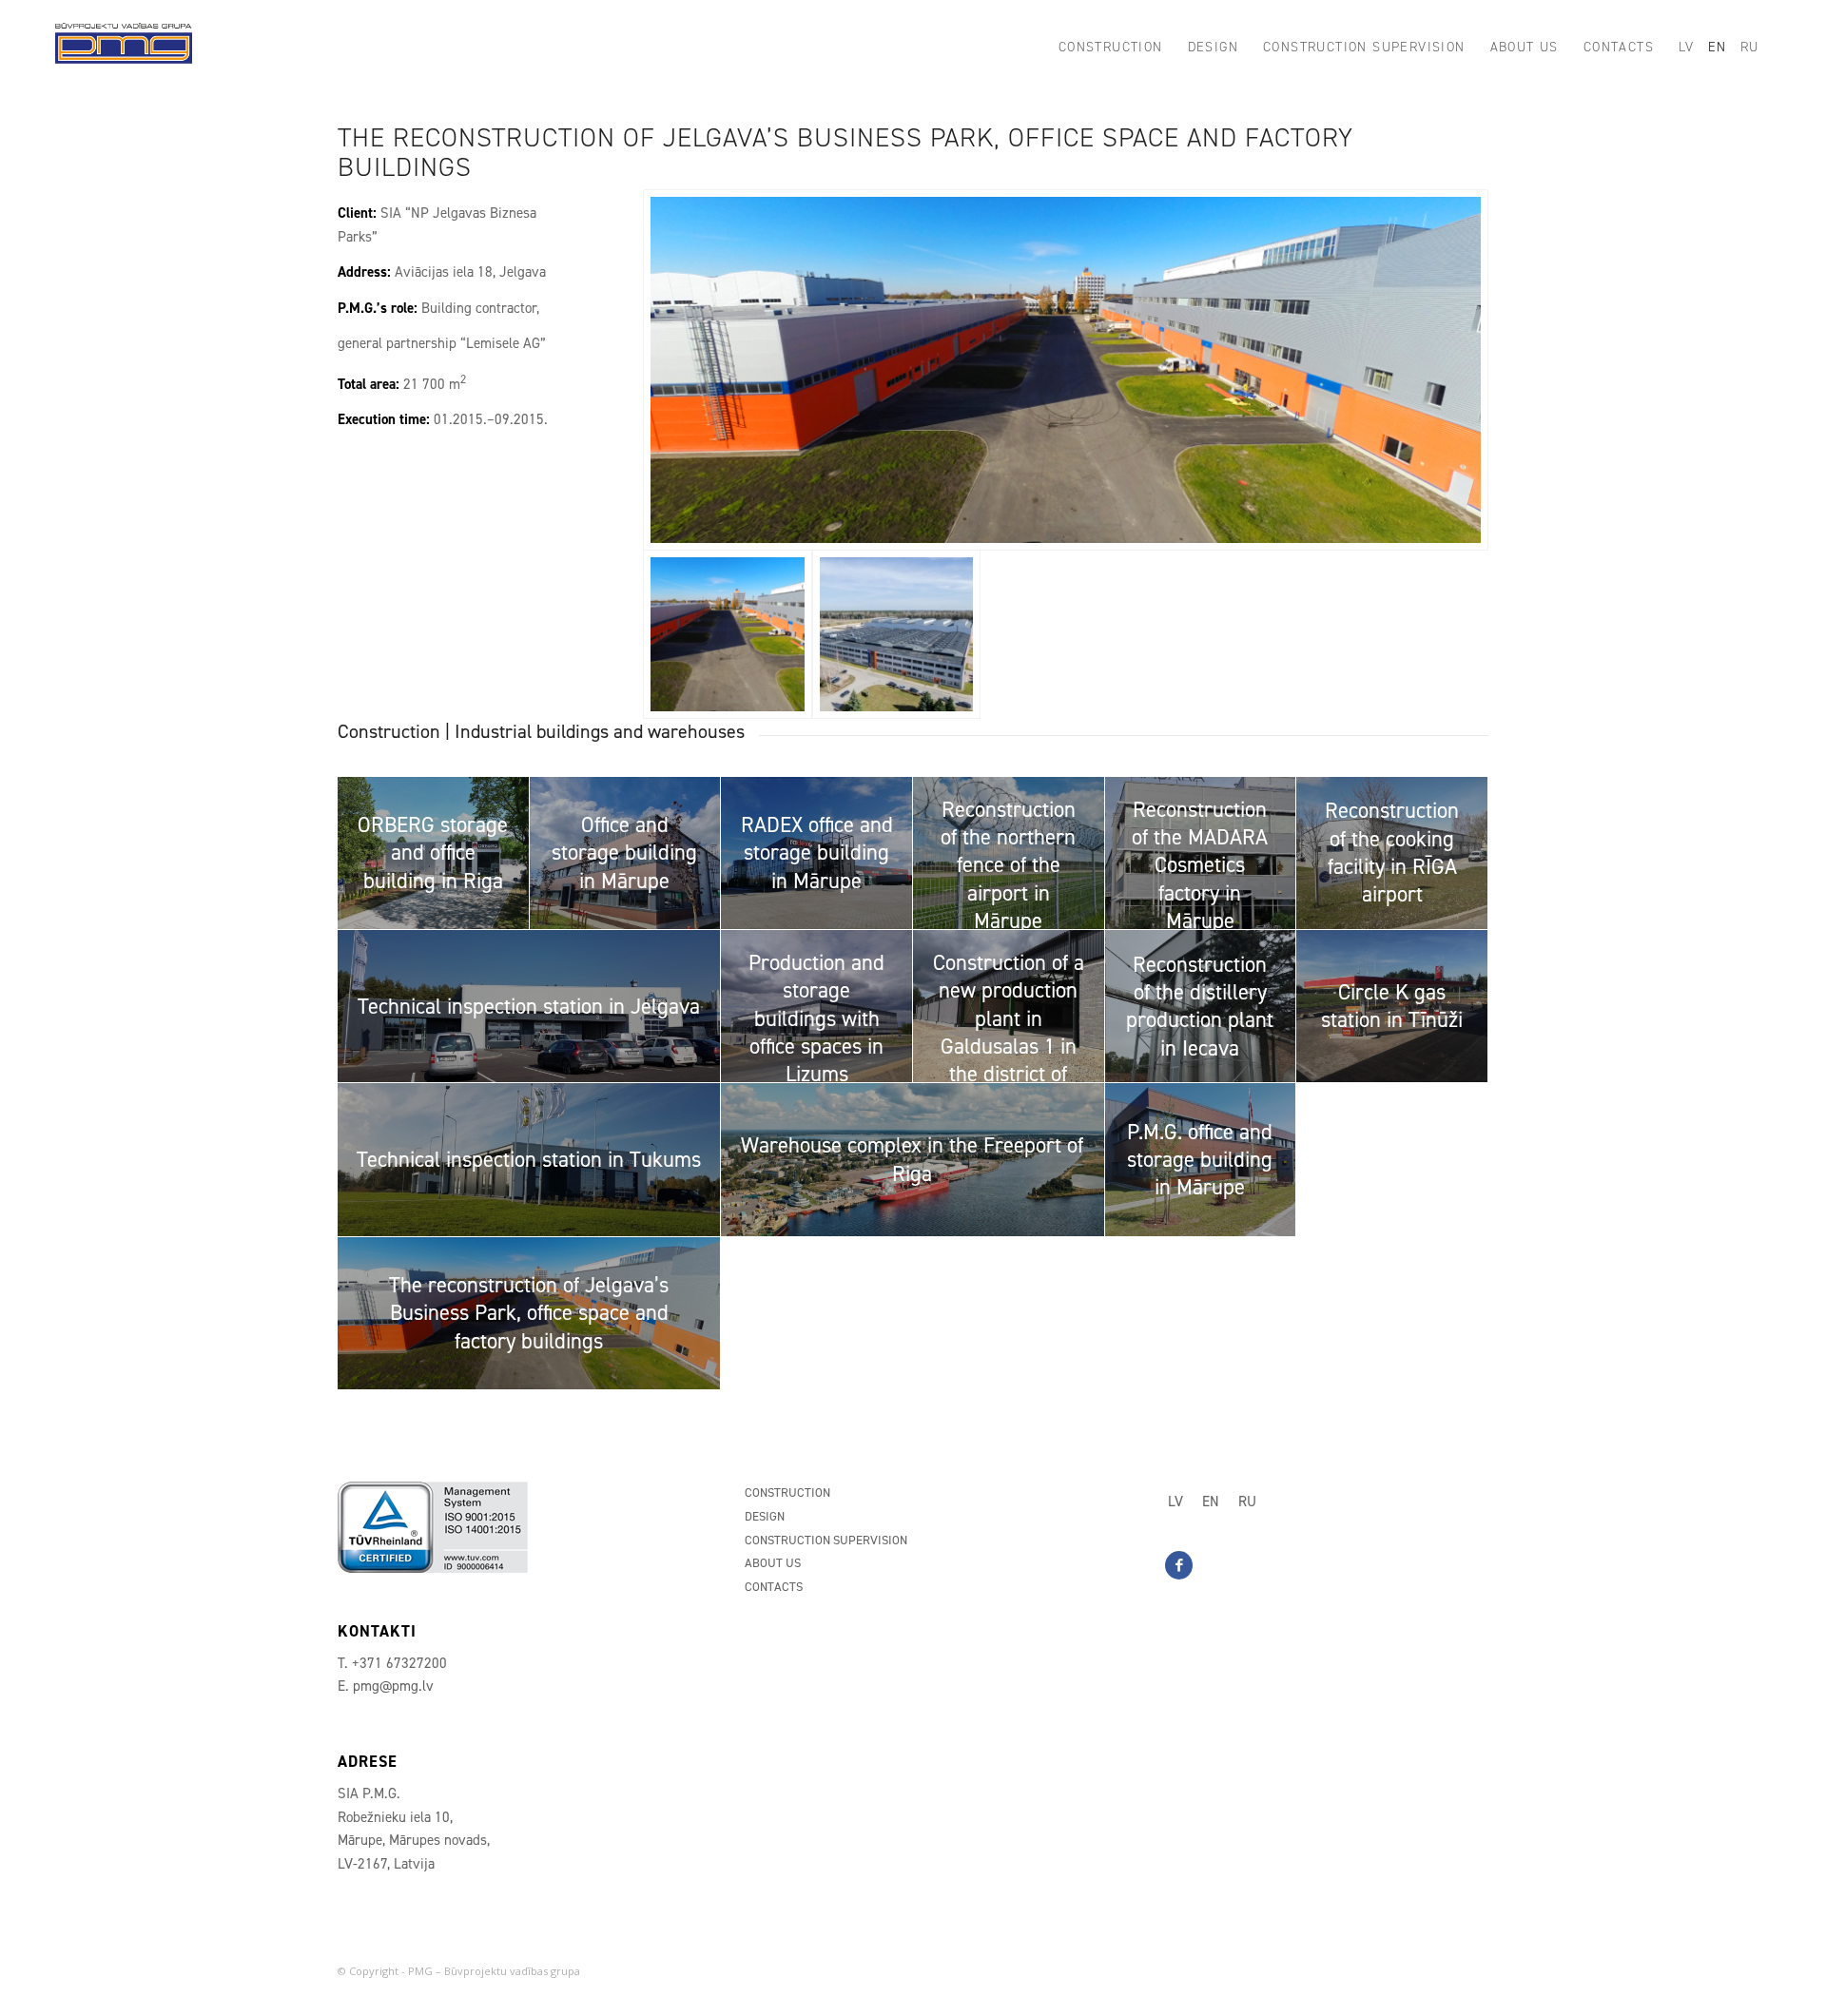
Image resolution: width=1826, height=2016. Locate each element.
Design (765, 1516)
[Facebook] (1179, 1565)
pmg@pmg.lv (393, 1686)
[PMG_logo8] (124, 48)
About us (773, 1563)
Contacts (774, 1587)
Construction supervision (826, 1540)
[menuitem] (1111, 48)
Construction (787, 1493)
